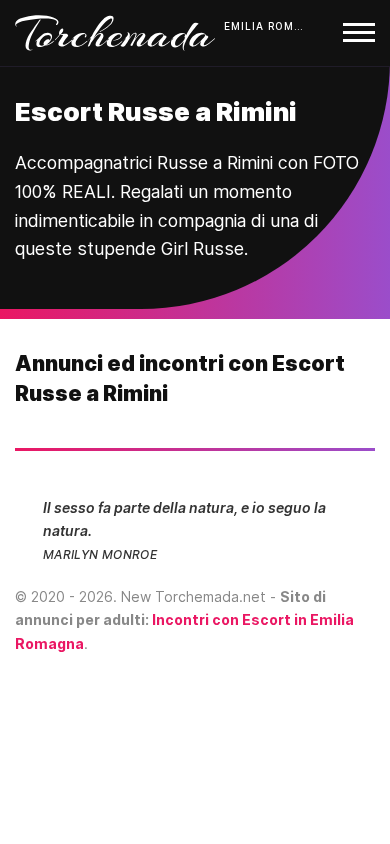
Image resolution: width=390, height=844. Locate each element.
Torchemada (115, 33)
